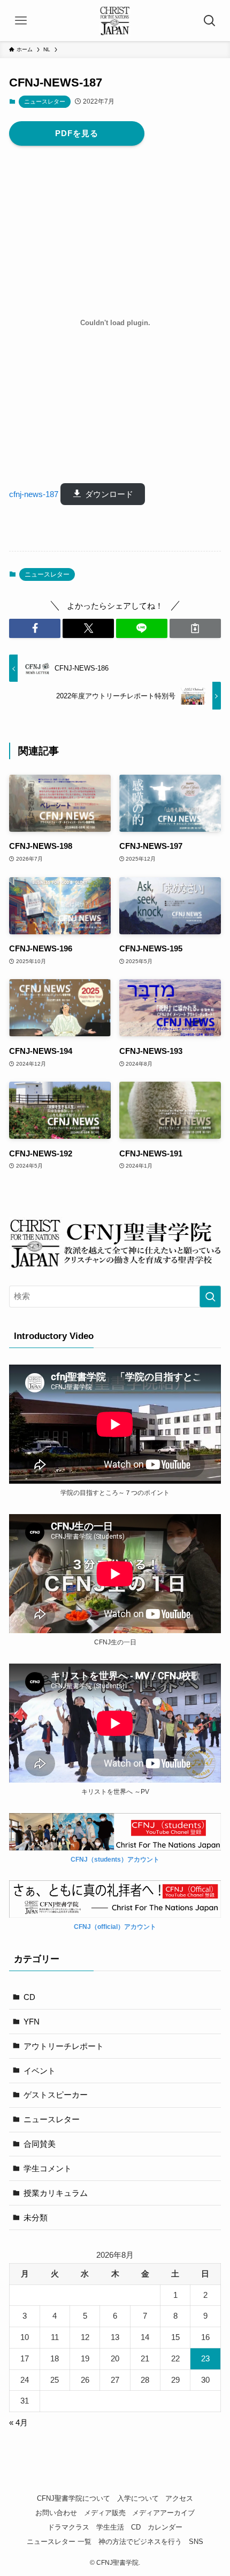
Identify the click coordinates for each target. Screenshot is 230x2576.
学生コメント (48, 2168)
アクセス (179, 2498)
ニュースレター (45, 101)
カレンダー (165, 2527)
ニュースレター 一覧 (59, 2542)
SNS (196, 2542)
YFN (32, 2022)
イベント (40, 2071)
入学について (138, 2498)
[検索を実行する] (210, 1297)
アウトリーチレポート (64, 2046)
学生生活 (110, 2527)
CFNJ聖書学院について (74, 2498)
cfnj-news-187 (34, 494)
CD (29, 1997)
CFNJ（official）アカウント (115, 1927)
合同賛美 (40, 2144)
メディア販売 (105, 2513)
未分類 (36, 2217)
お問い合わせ (56, 2513)
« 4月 (18, 2423)
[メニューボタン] (21, 21)
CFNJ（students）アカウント (115, 1859)
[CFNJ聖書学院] (115, 21)
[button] (35, 628)
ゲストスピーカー (56, 2095)
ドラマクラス (68, 2527)
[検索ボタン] (209, 21)
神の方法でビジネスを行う (140, 2542)
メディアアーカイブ (163, 2513)
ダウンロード (109, 494)
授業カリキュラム (56, 2193)
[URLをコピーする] (195, 628)
